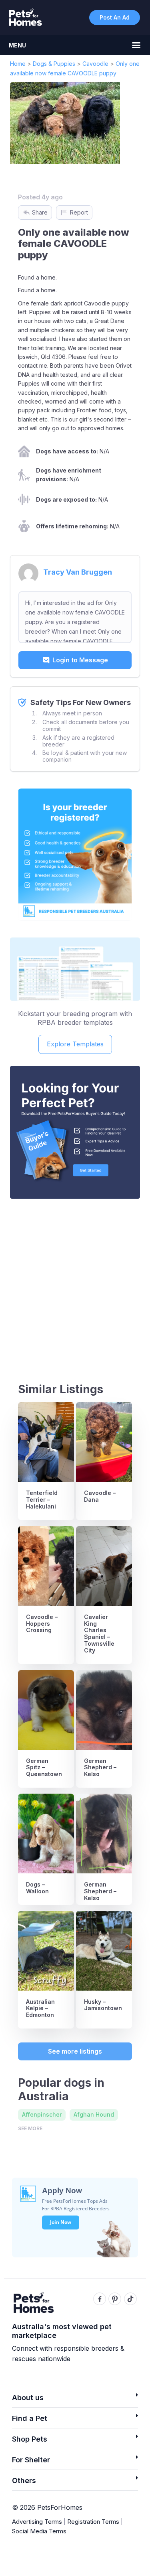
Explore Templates (75, 1044)
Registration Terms (93, 2522)
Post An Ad (115, 17)
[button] (75, 2400)
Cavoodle (95, 64)
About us (28, 2398)
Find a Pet (30, 2418)
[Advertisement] (75, 1283)
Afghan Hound (94, 2114)
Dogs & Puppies (54, 64)
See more (30, 2128)
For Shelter (31, 2460)
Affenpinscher (42, 2114)
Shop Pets (30, 2439)
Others (24, 2480)
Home (18, 64)
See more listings (75, 2051)
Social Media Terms (39, 2531)
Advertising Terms (37, 2522)
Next (123, 123)
